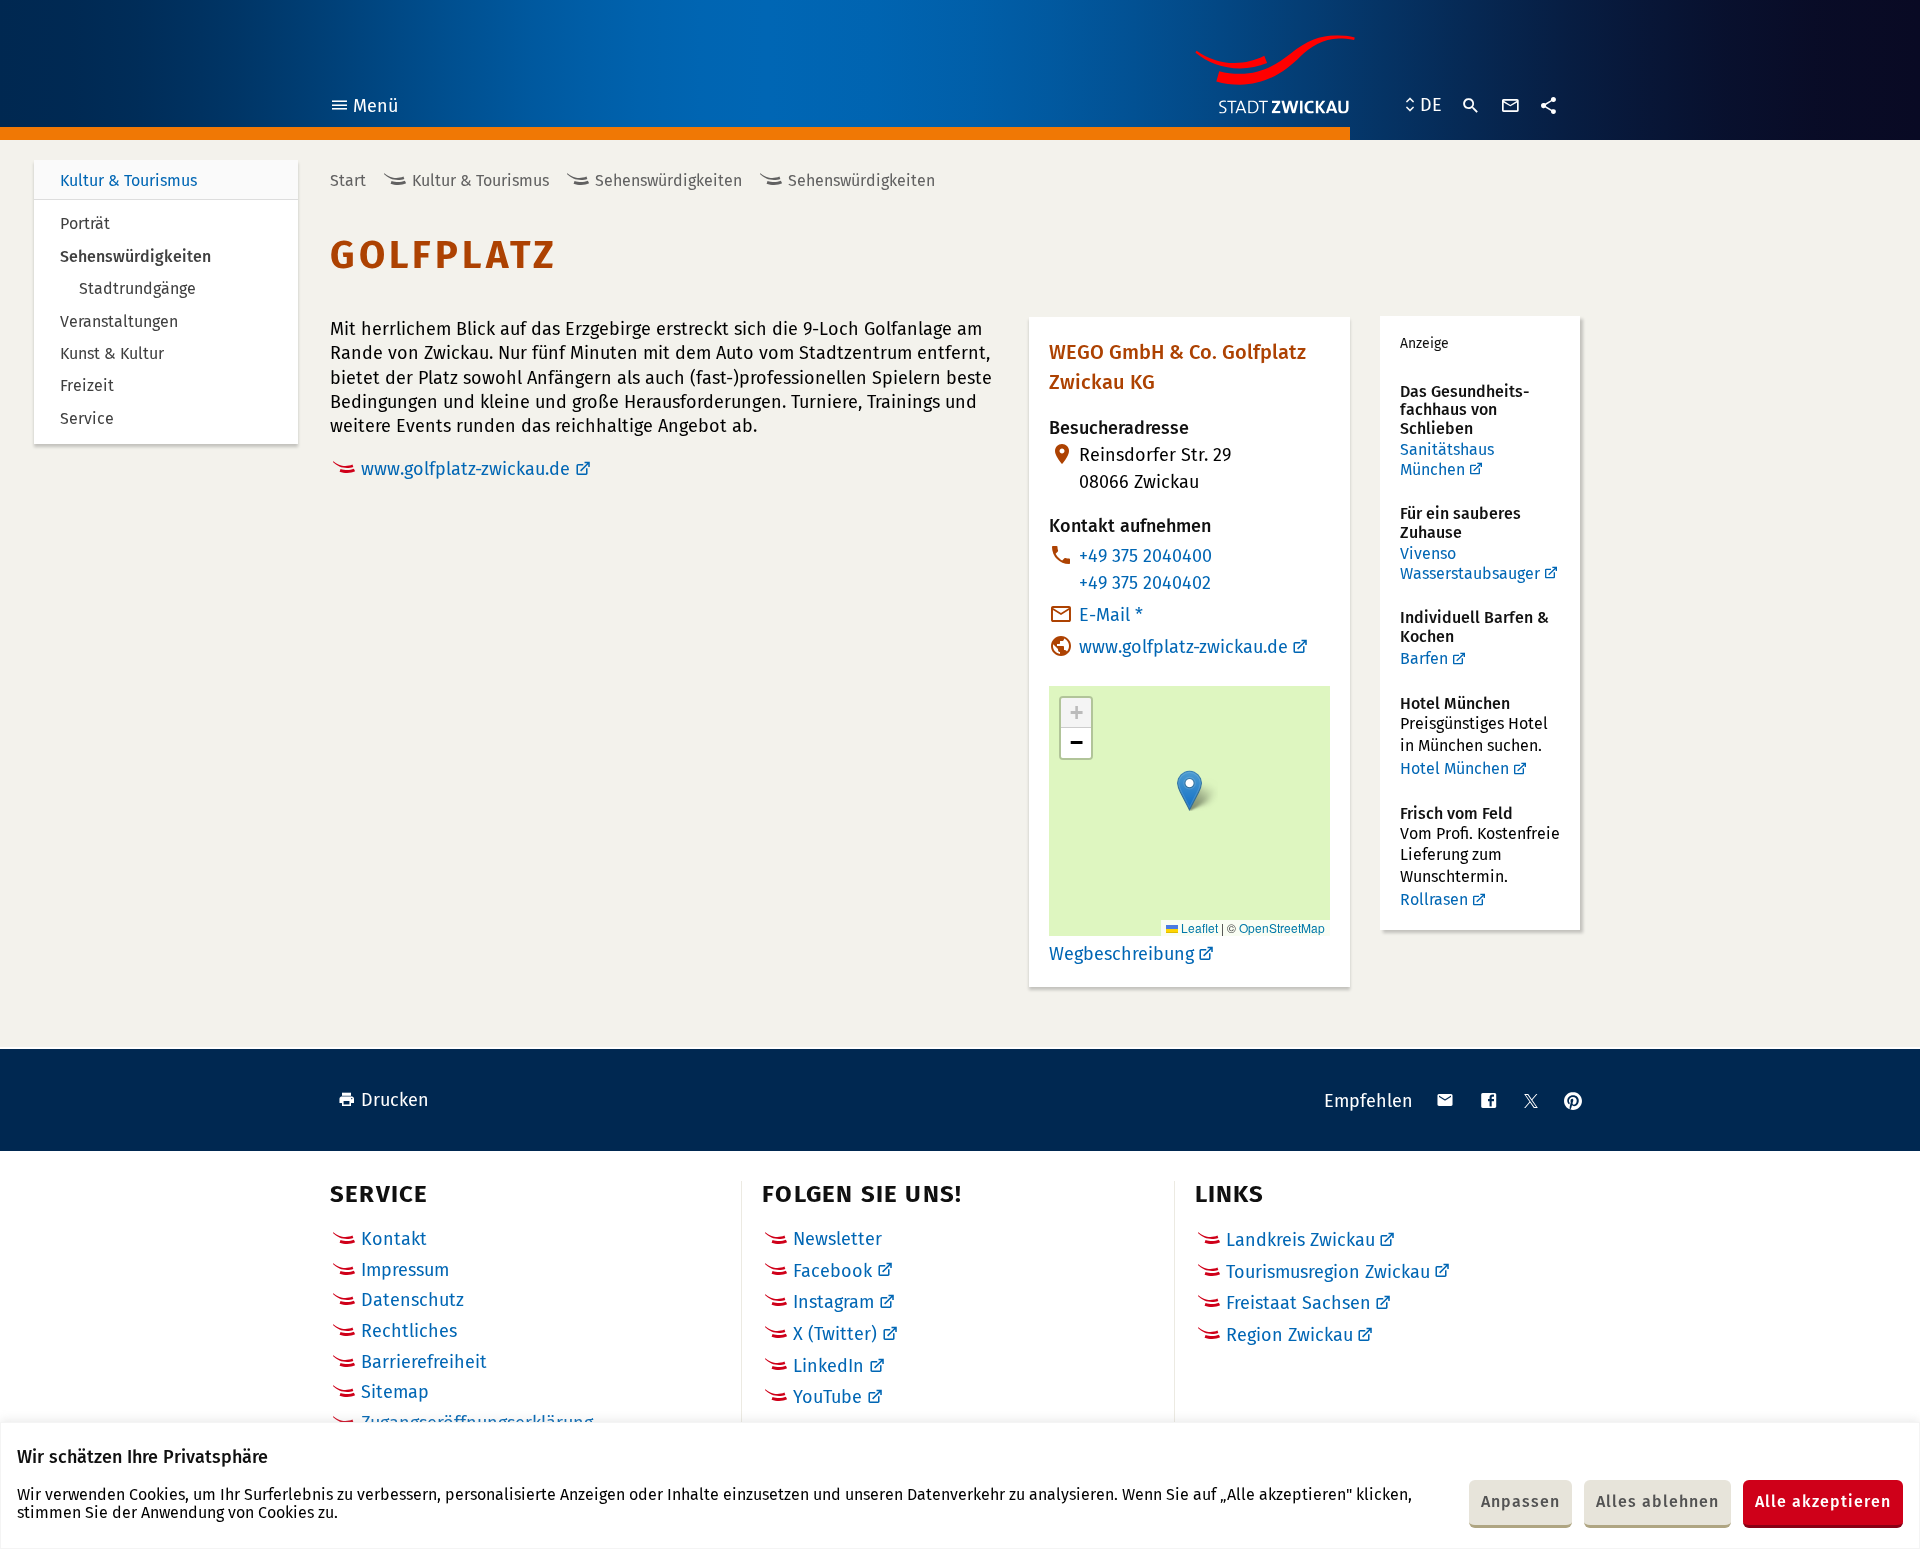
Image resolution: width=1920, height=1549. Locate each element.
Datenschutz (412, 1300)
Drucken (395, 1100)
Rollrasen (1434, 899)
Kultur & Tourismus (128, 180)
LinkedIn (828, 1366)
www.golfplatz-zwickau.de (465, 469)
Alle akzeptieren (1823, 1501)
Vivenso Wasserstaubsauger (1470, 563)
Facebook (832, 1271)
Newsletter (837, 1239)
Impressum (405, 1270)
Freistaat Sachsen (1298, 1303)
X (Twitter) (835, 1334)
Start (348, 180)
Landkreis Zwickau (1300, 1240)
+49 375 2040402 (1145, 583)
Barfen (1424, 658)
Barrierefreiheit (424, 1362)
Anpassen (1520, 1501)
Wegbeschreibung (1121, 954)
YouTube (827, 1397)
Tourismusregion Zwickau (1328, 1272)
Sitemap (395, 1392)
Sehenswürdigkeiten (668, 180)
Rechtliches (409, 1331)
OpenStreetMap (1282, 927)
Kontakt (394, 1239)
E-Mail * (1111, 615)
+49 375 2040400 (1145, 556)
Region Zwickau (1289, 1335)
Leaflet (1198, 927)
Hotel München (1454, 768)
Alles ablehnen (1657, 1501)
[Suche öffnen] (1471, 106)
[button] (1189, 790)
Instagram (833, 1302)
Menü (363, 108)
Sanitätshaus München (1447, 459)
